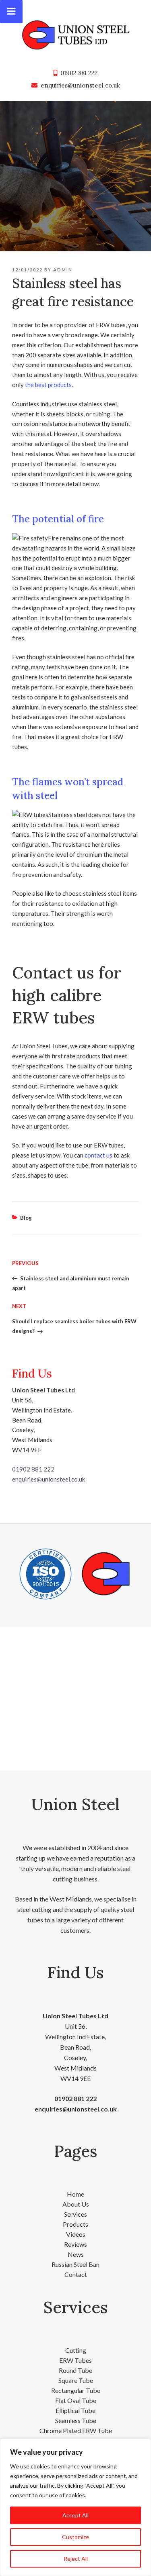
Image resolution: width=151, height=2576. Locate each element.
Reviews (75, 2244)
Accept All (75, 2515)
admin (63, 270)
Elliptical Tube (75, 2410)
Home (75, 2194)
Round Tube (75, 2370)
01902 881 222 (79, 73)
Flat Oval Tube (76, 2400)
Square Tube (76, 2380)
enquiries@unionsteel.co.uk (80, 85)
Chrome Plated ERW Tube (76, 2430)
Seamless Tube (76, 2420)
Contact (76, 2274)
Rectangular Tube (76, 2390)
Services (75, 2214)
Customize (75, 2537)
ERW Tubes (75, 2360)
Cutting (76, 2350)
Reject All (76, 2559)
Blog (26, 1218)
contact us (98, 1155)
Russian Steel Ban (75, 2264)
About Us (76, 2204)
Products (75, 2224)
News (76, 2254)
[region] (75, 2507)
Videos (76, 2234)
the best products (48, 385)
